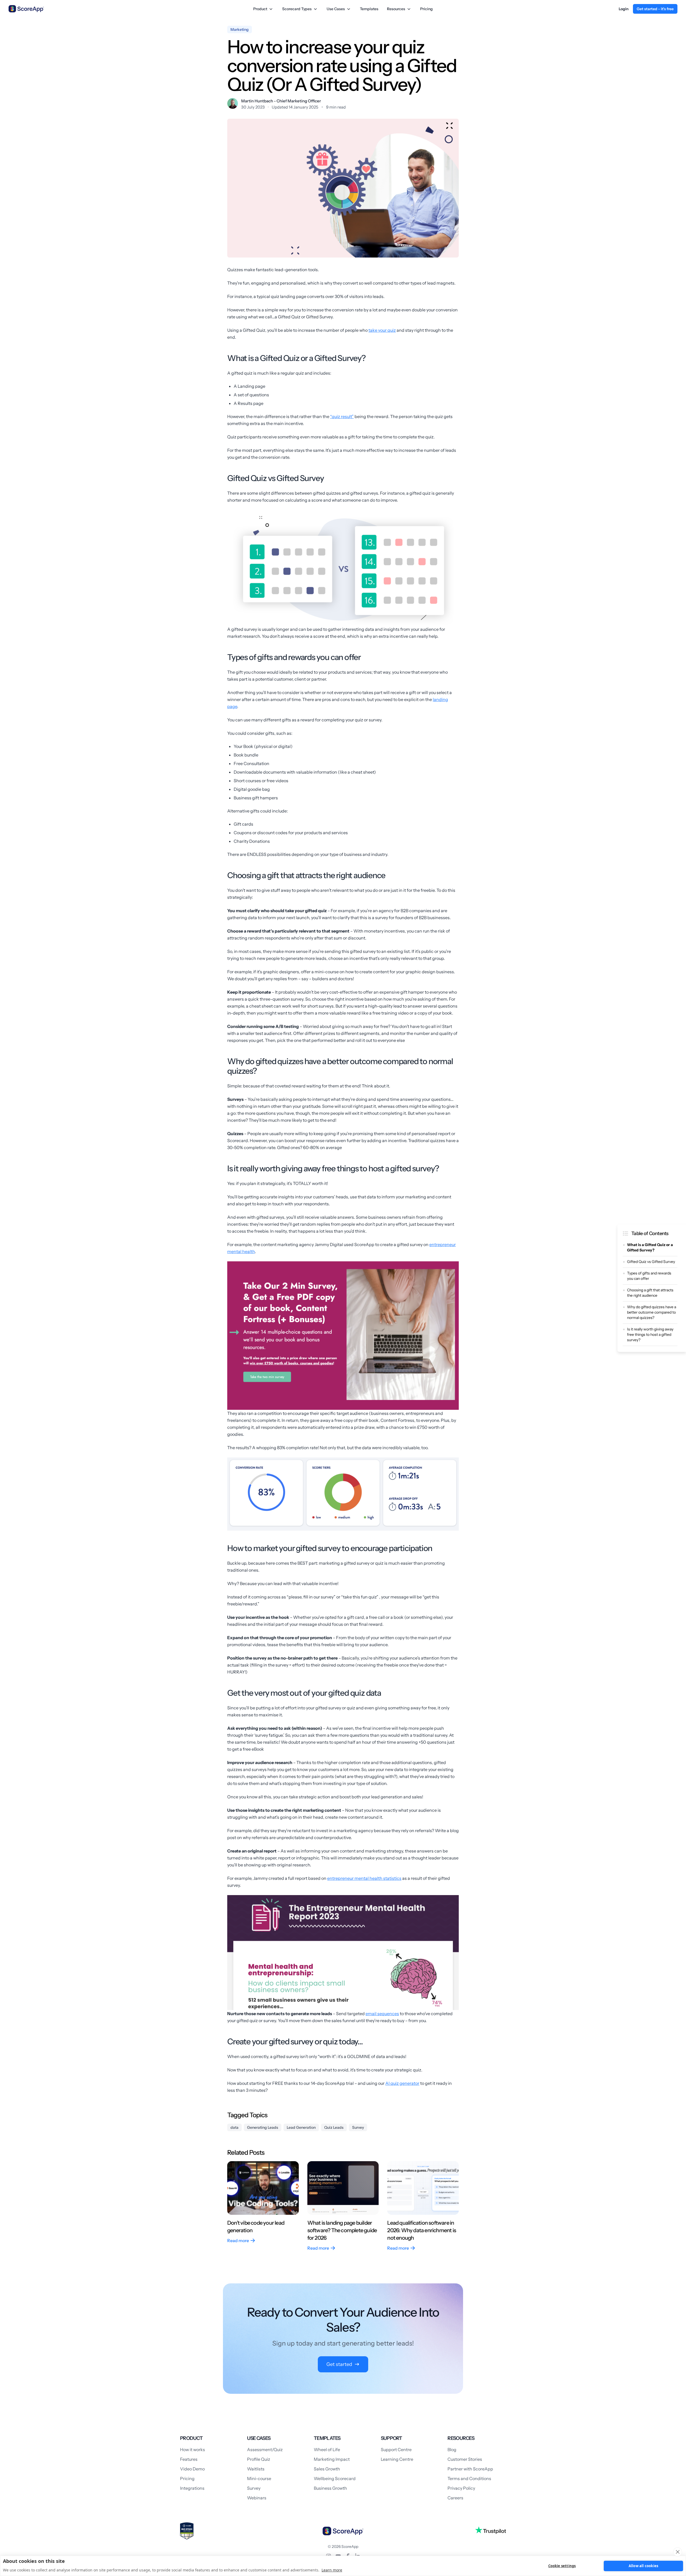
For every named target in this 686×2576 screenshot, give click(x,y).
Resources (396, 9)
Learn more (332, 2570)
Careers (455, 2498)
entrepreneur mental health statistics (364, 1878)
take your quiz (382, 330)
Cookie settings (562, 2566)
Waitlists (256, 2469)
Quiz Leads (334, 2127)
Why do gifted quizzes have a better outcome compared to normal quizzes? (652, 1312)
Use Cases (336, 9)
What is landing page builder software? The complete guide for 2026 (342, 2230)
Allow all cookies (643, 2566)
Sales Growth (327, 2469)
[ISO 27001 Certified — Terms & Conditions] (187, 2531)
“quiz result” (342, 416)
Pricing (426, 9)
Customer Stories (465, 2459)
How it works (193, 2450)
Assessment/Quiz (265, 2450)
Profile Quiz (259, 2459)
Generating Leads (263, 2127)
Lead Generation (301, 2127)
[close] (678, 2552)
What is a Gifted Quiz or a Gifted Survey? (650, 1247)
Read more (238, 2241)
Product (260, 9)
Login (624, 9)
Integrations (192, 2488)
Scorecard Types (297, 9)
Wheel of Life (327, 2450)
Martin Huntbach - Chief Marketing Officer (281, 101)
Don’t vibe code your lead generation (256, 2227)
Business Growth (330, 2488)
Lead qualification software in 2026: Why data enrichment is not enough (422, 2230)
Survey (358, 2127)
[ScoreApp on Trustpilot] (491, 2530)
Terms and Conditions (469, 2478)
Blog (452, 2450)
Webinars (257, 2498)
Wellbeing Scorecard (335, 2478)
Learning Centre (397, 2459)
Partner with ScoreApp (470, 2469)
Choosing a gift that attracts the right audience (650, 1293)
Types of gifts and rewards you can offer (649, 1276)
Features (189, 2459)
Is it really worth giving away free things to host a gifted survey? (650, 1334)
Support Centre (396, 2450)
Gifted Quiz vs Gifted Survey (651, 1262)
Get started (339, 2364)
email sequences (382, 2014)
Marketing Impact (332, 2459)
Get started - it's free (655, 9)
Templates (369, 9)
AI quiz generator (402, 2083)
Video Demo (192, 2469)
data (234, 2127)
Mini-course (259, 2478)
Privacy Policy (461, 2488)
